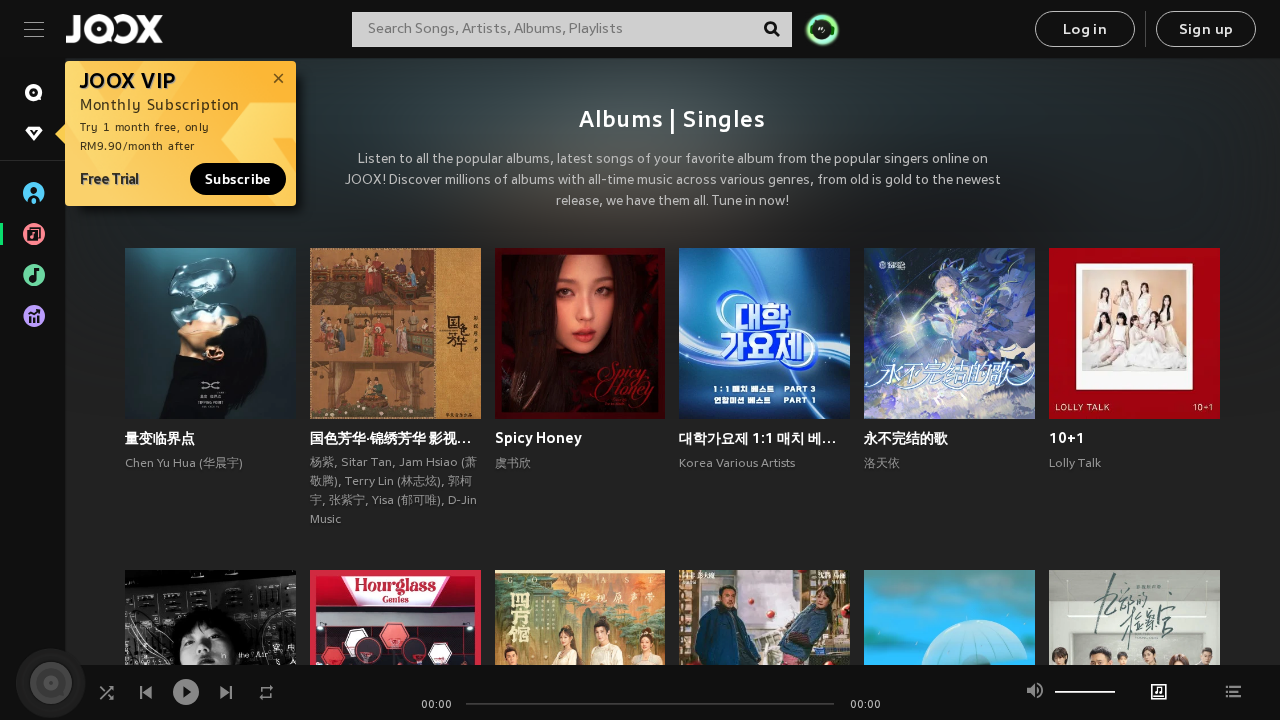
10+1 (1067, 438)
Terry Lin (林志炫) (393, 482)
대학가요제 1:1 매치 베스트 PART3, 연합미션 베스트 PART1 (764, 438)
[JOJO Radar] (822, 29)
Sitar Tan (366, 463)
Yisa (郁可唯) (406, 501)
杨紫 (322, 463)
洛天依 (882, 464)
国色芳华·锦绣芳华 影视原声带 (395, 438)
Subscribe (238, 179)
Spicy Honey (538, 438)
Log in (1085, 30)
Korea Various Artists (737, 464)
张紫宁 (347, 501)
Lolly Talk (1075, 464)
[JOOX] (114, 29)
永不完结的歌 (906, 438)
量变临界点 (160, 438)
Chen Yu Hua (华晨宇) (184, 464)
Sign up (1206, 30)
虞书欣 (513, 464)
